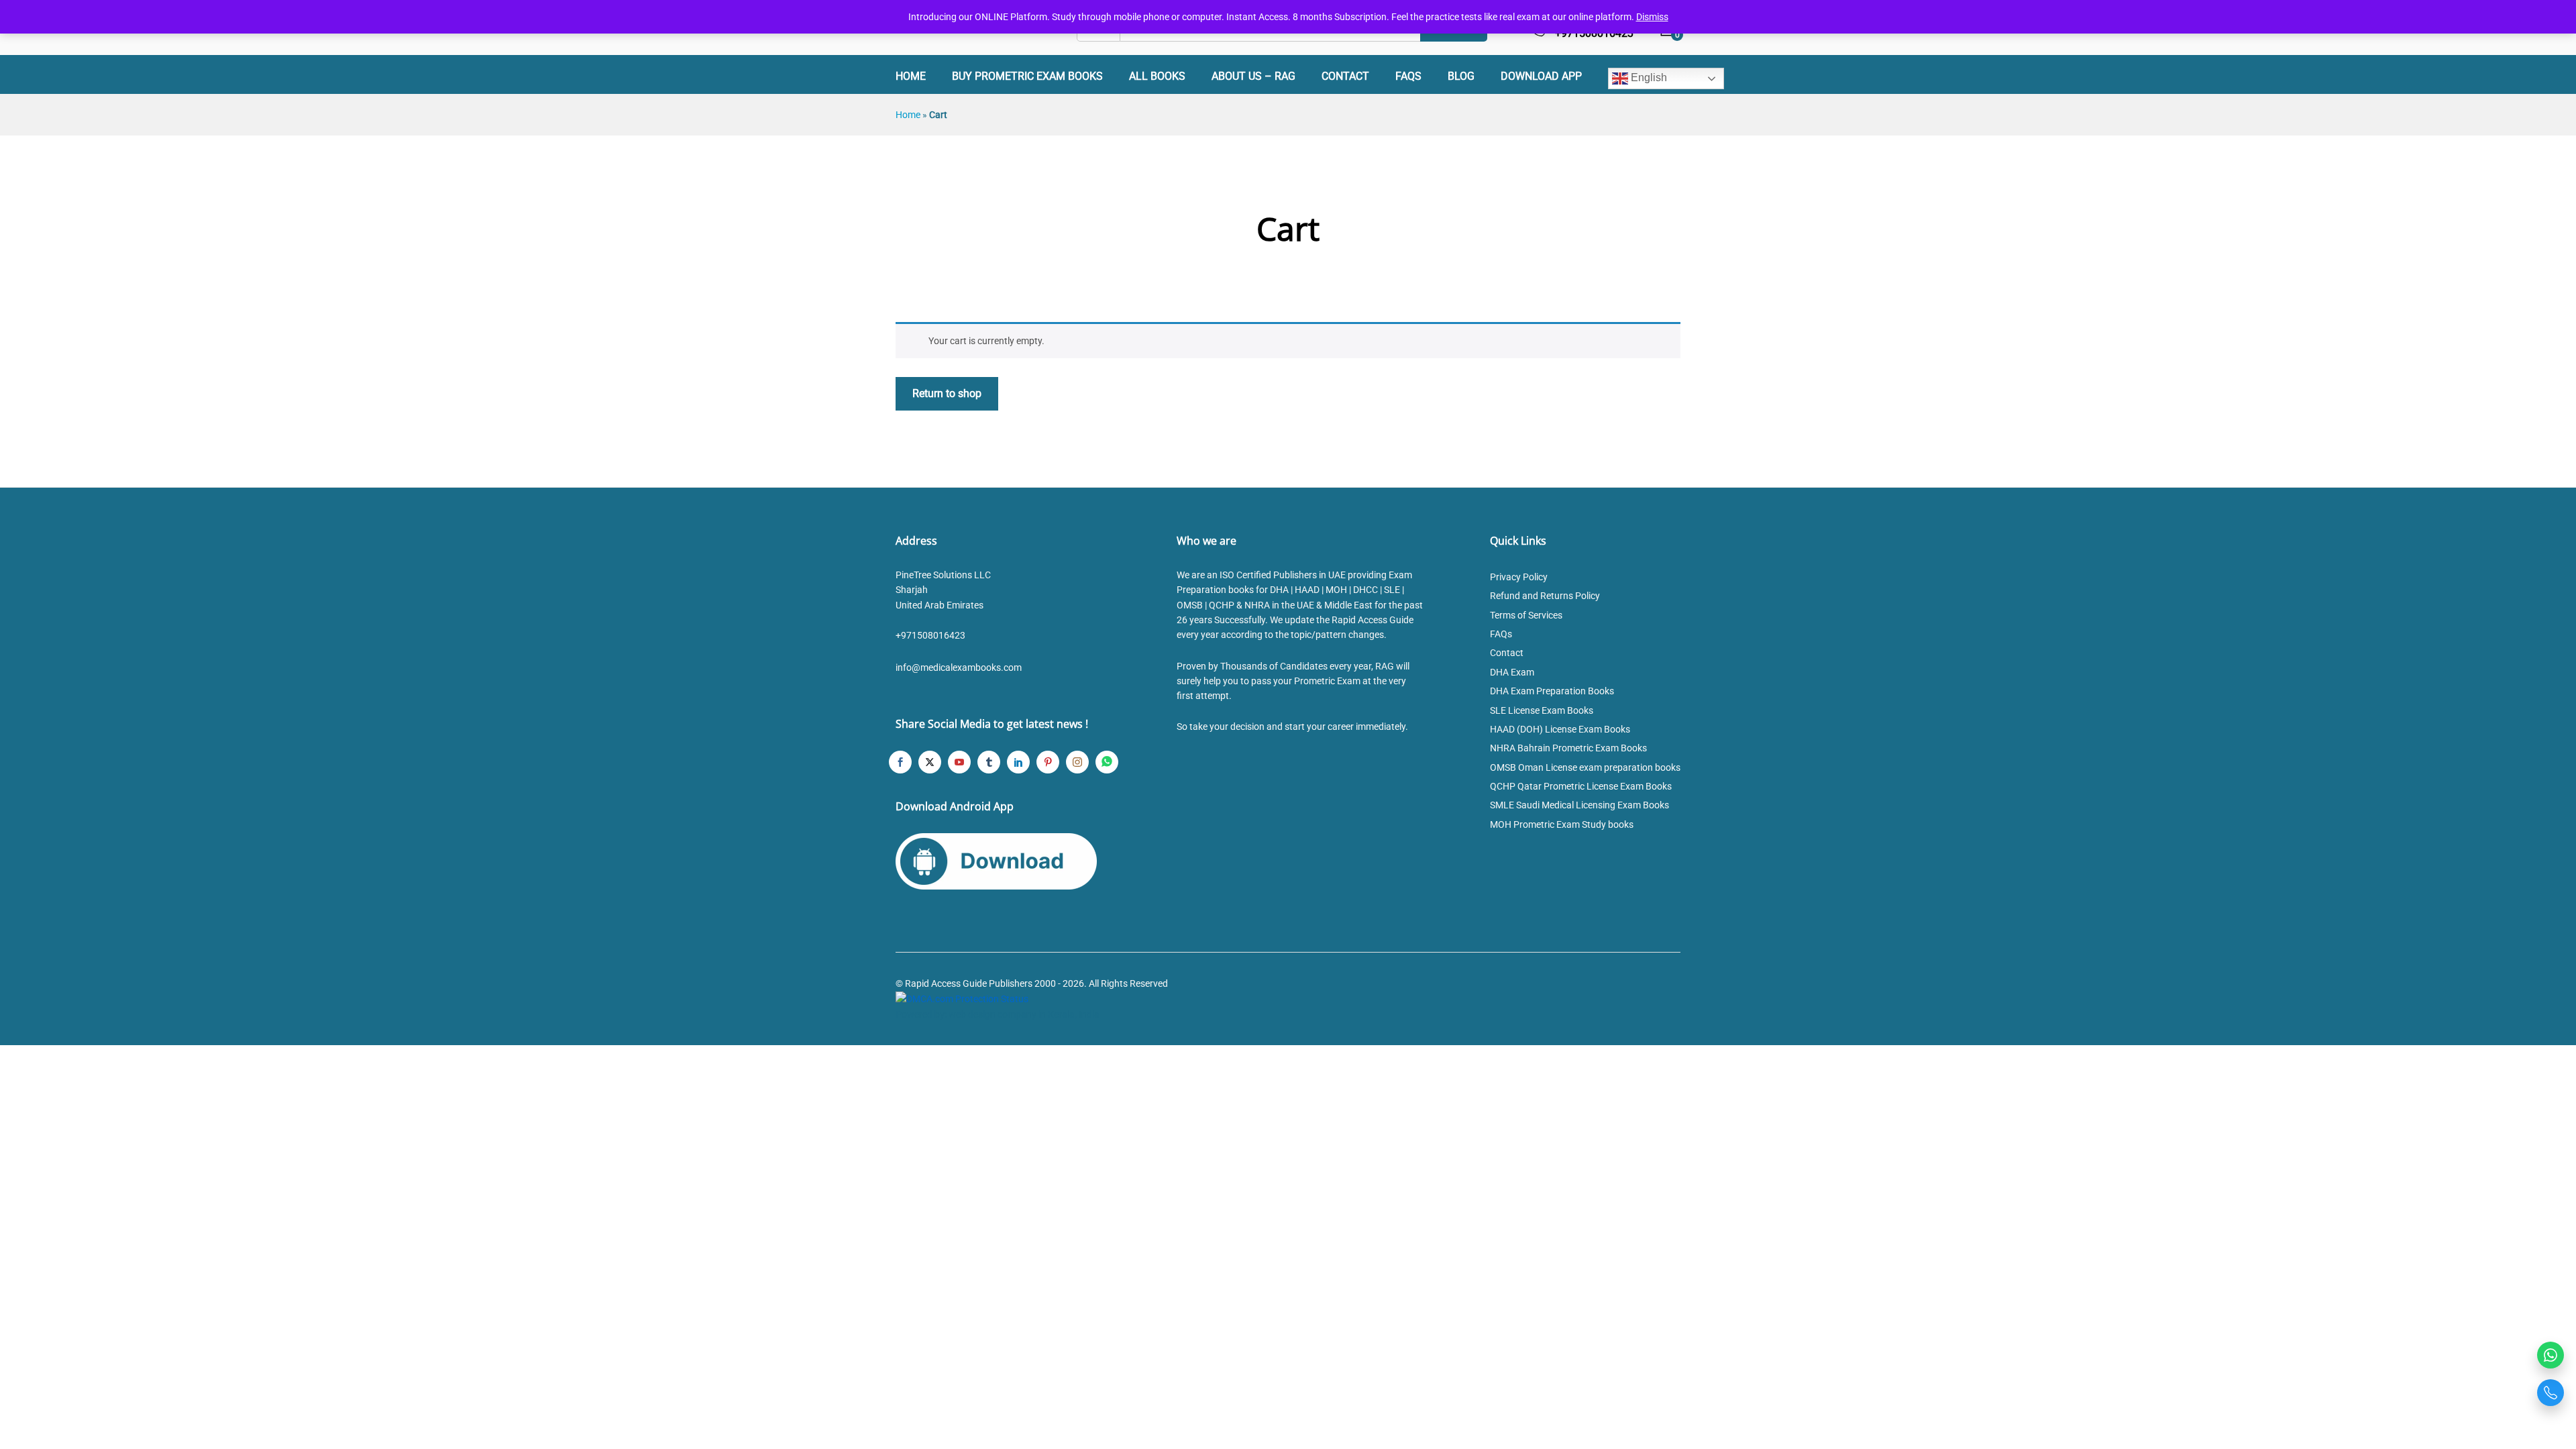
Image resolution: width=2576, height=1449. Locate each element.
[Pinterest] (1048, 762)
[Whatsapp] (1107, 762)
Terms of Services (1526, 615)
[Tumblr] (989, 762)
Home (911, 76)
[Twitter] (930, 762)
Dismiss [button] (1652, 17)
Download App (1541, 76)
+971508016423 (930, 635)
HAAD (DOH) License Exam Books (1560, 729)
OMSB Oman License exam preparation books (1585, 767)
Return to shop (947, 393)
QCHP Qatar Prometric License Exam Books (1581, 786)
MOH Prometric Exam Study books (1562, 824)
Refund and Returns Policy (1545, 596)
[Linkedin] (1018, 762)
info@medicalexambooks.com (959, 667)
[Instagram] (1077, 762)
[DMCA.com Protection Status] (962, 998)
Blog (1461, 76)
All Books (1157, 76)
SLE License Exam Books (1542, 710)
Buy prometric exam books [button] (1027, 76)
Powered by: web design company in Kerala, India (998, 1014)
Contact (1345, 76)
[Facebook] (900, 762)
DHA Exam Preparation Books (1552, 691)
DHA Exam (1512, 672)
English (1648, 77)
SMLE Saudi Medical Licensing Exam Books (1579, 805)
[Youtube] (959, 762)
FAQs (1408, 76)
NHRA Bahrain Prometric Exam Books (1568, 748)
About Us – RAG (1253, 76)
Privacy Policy (1519, 577)
